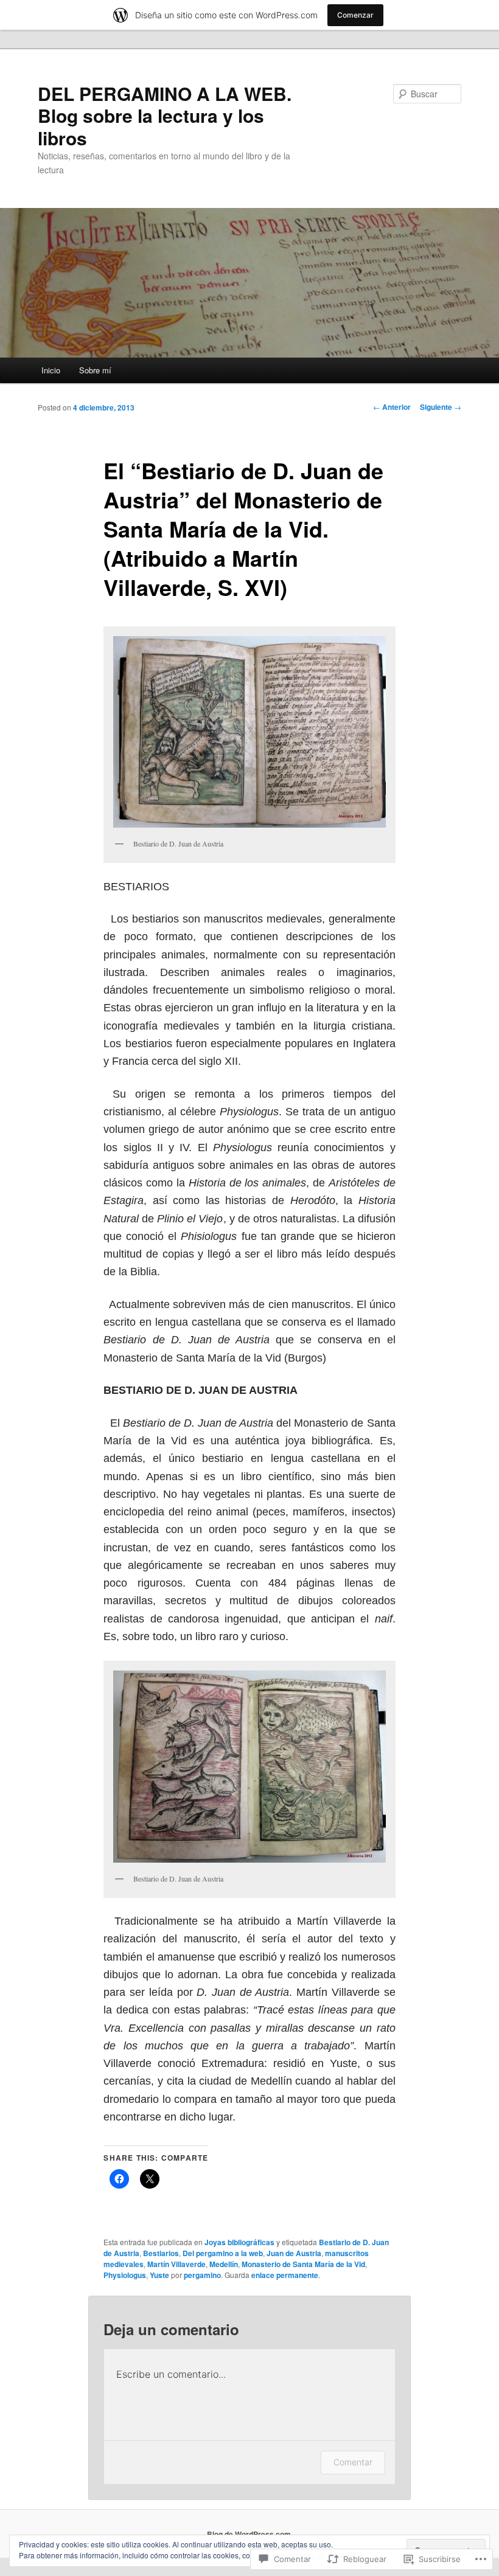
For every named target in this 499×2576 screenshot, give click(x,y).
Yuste (159, 2275)
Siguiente (441, 407)
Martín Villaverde (176, 2264)
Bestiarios (161, 2253)
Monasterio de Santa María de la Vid (303, 2264)
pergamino (202, 2275)
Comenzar (355, 15)
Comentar (353, 2462)
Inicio (51, 370)
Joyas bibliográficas (239, 2242)
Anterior (392, 407)
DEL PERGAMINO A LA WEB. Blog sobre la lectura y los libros (165, 116)
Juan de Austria (294, 2253)
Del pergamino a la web (223, 2253)
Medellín (224, 2264)
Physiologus (125, 2275)
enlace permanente (285, 2275)
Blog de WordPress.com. (250, 2534)
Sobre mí (95, 370)
